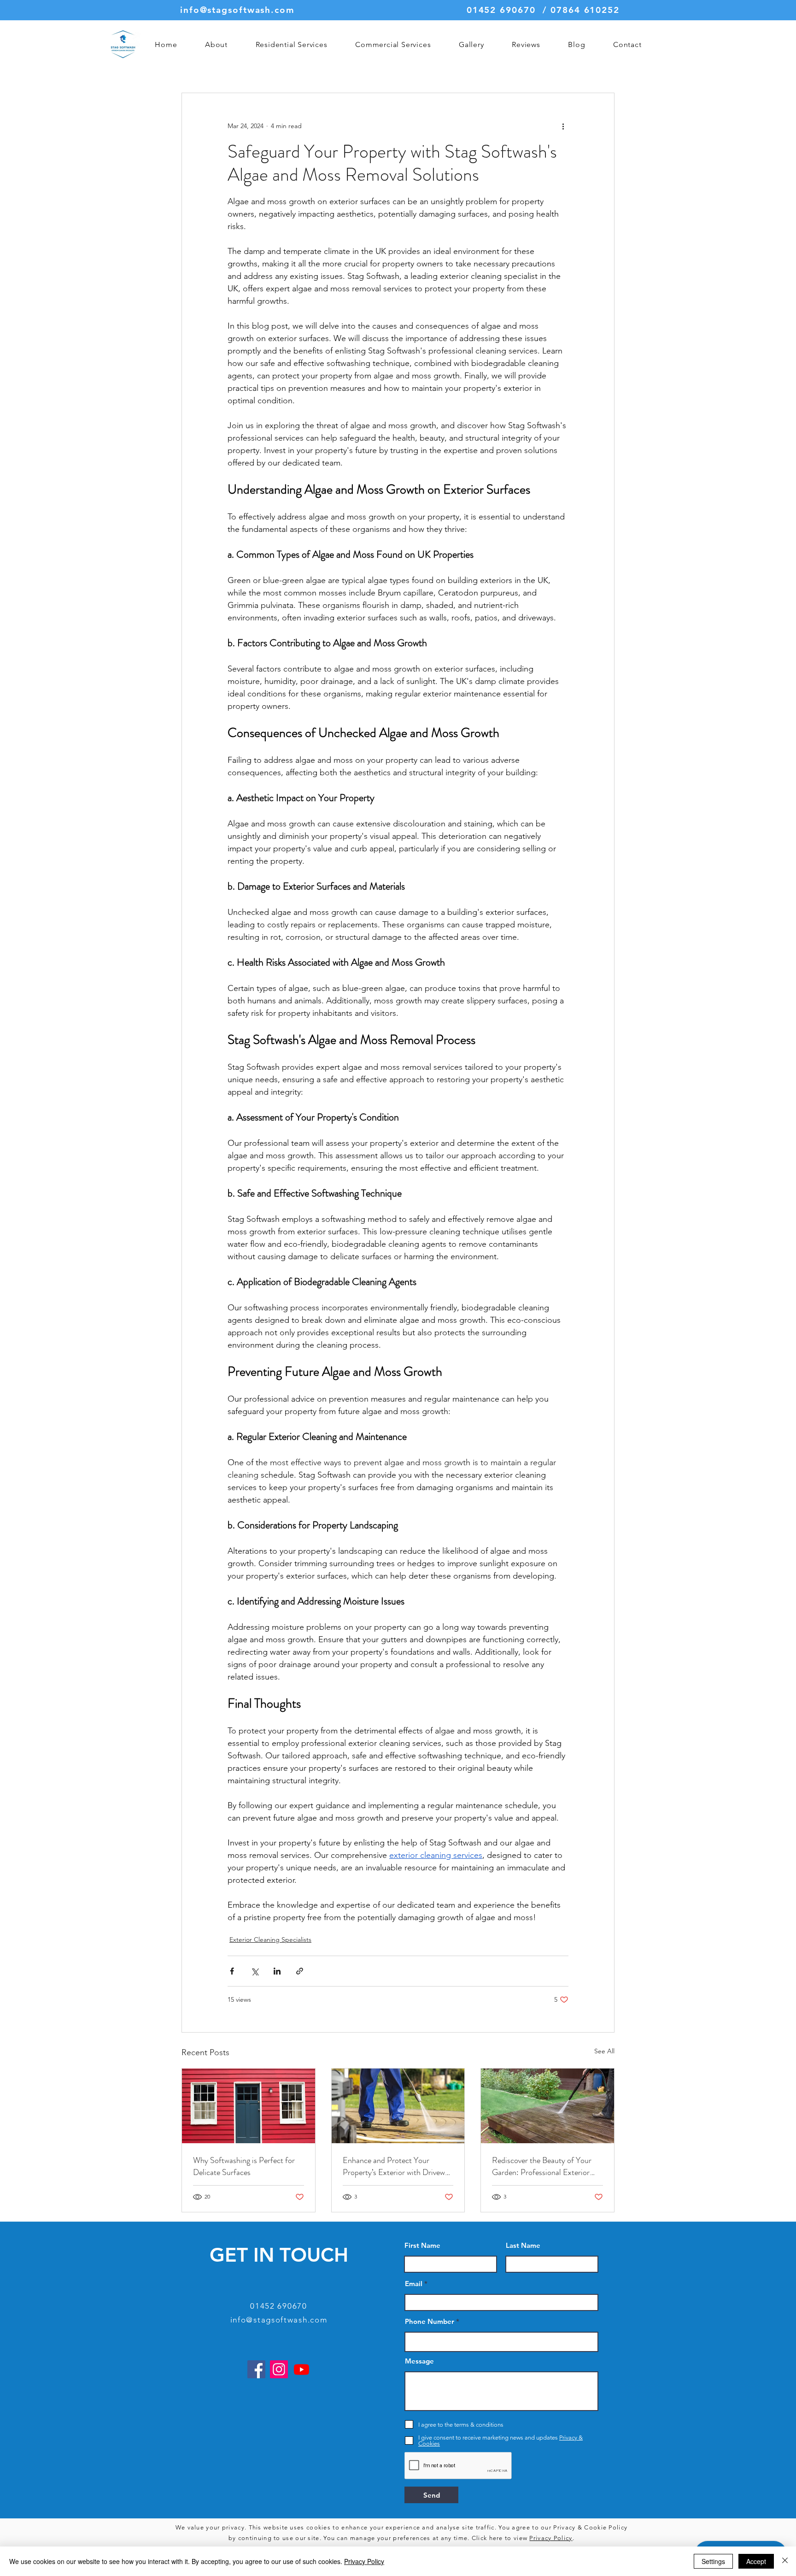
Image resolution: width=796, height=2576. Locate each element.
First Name (422, 2245)
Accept (756, 2561)
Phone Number (430, 2321)
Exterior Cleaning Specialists (270, 1939)
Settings (713, 2561)
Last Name (523, 2245)
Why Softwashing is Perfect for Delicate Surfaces (244, 2166)
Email (414, 2284)
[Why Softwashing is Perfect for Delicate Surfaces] (249, 2106)
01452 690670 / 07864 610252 (543, 10)
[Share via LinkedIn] (277, 1971)
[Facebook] (256, 2369)
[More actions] (563, 126)
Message (419, 2361)
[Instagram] (279, 2369)
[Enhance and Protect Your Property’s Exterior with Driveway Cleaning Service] (398, 2106)
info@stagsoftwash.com (237, 10)
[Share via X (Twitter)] (255, 1971)
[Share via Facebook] (232, 1971)
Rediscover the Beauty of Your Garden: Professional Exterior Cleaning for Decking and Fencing (547, 2166)
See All (604, 2051)
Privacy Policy (551, 2538)
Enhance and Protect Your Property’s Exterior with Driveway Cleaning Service (398, 2166)
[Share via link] (300, 1971)
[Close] (785, 2561)
